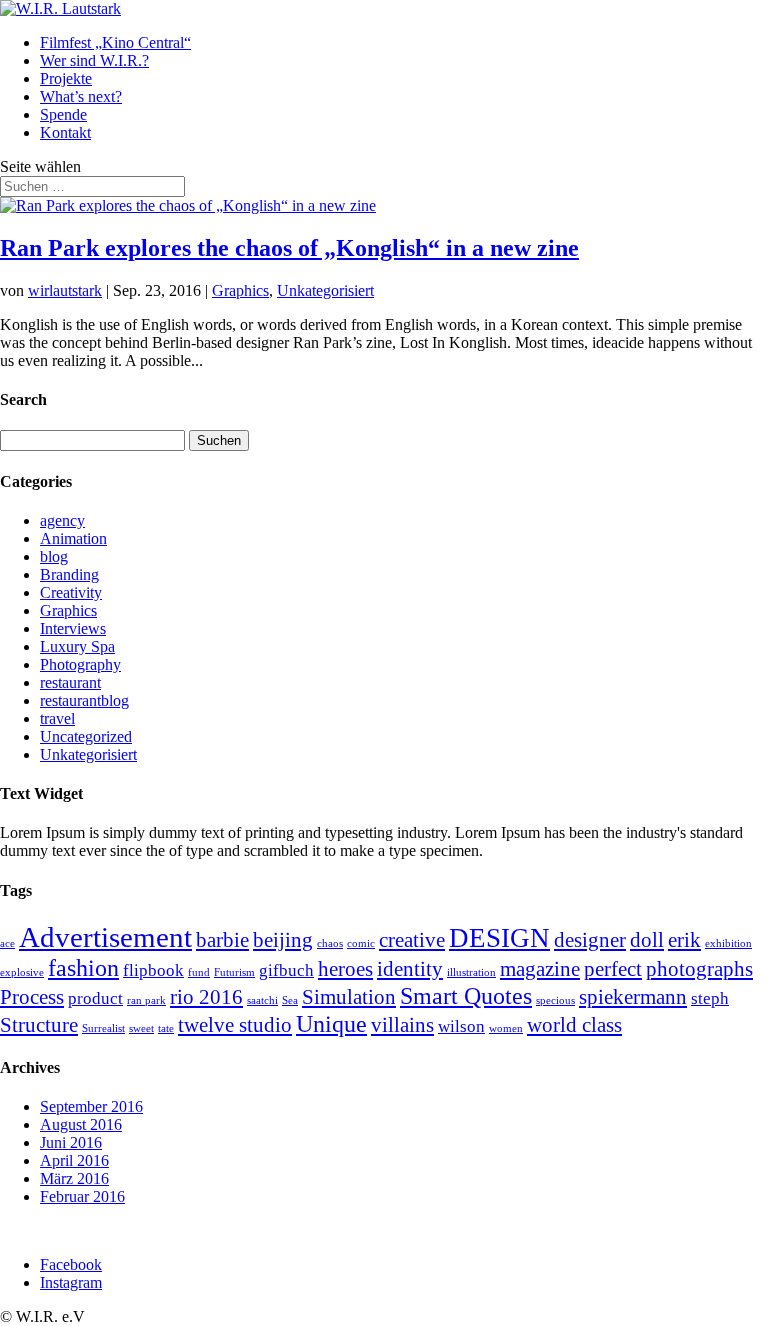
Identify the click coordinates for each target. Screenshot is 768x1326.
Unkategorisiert (325, 290)
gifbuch (286, 970)
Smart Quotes (466, 995)
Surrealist (103, 1028)
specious (555, 1000)
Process (32, 997)
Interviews (73, 628)
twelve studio (235, 1025)
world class (574, 1025)
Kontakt (65, 132)
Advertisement (105, 937)
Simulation (349, 997)
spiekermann (633, 997)
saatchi (262, 1000)
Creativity (71, 592)
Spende (63, 114)
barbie (222, 940)
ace (7, 943)
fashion (83, 967)
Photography (80, 664)
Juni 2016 (71, 1142)
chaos (330, 943)
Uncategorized (86, 736)
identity (410, 969)
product (95, 998)
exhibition (728, 943)
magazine (540, 969)
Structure (39, 1025)
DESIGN (499, 938)
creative (412, 940)
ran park (146, 1000)
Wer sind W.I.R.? (94, 60)
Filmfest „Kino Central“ (115, 42)
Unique (331, 1023)
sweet (141, 1028)
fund (199, 972)
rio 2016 (206, 997)
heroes (345, 969)
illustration (471, 972)
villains (402, 1025)
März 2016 (74, 1178)
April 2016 (74, 1160)
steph (710, 998)
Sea (290, 1000)
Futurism (234, 972)
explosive (22, 972)
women (506, 1028)
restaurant (70, 682)
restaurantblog (84, 700)
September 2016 (91, 1106)
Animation (73, 538)
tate (166, 1028)
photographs (699, 969)
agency (62, 520)
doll (647, 940)
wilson (461, 1026)
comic (361, 943)
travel (57, 718)
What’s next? (81, 96)
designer (590, 940)
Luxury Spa (77, 646)
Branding (69, 574)
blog (54, 556)
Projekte (66, 78)
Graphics (240, 290)
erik (684, 940)
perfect (613, 969)
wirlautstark (65, 290)
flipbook (153, 970)
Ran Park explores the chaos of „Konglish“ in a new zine (289, 248)
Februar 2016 (82, 1196)
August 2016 (81, 1124)
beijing (283, 940)
